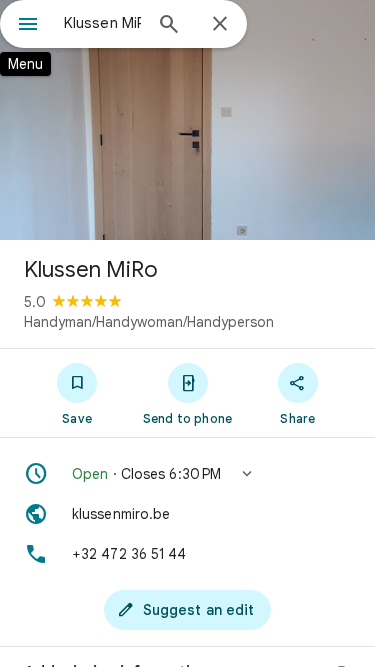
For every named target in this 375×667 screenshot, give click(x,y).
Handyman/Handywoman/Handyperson (149, 322)
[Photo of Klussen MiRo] (187, 120)
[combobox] (102, 23)
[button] (187, 474)
